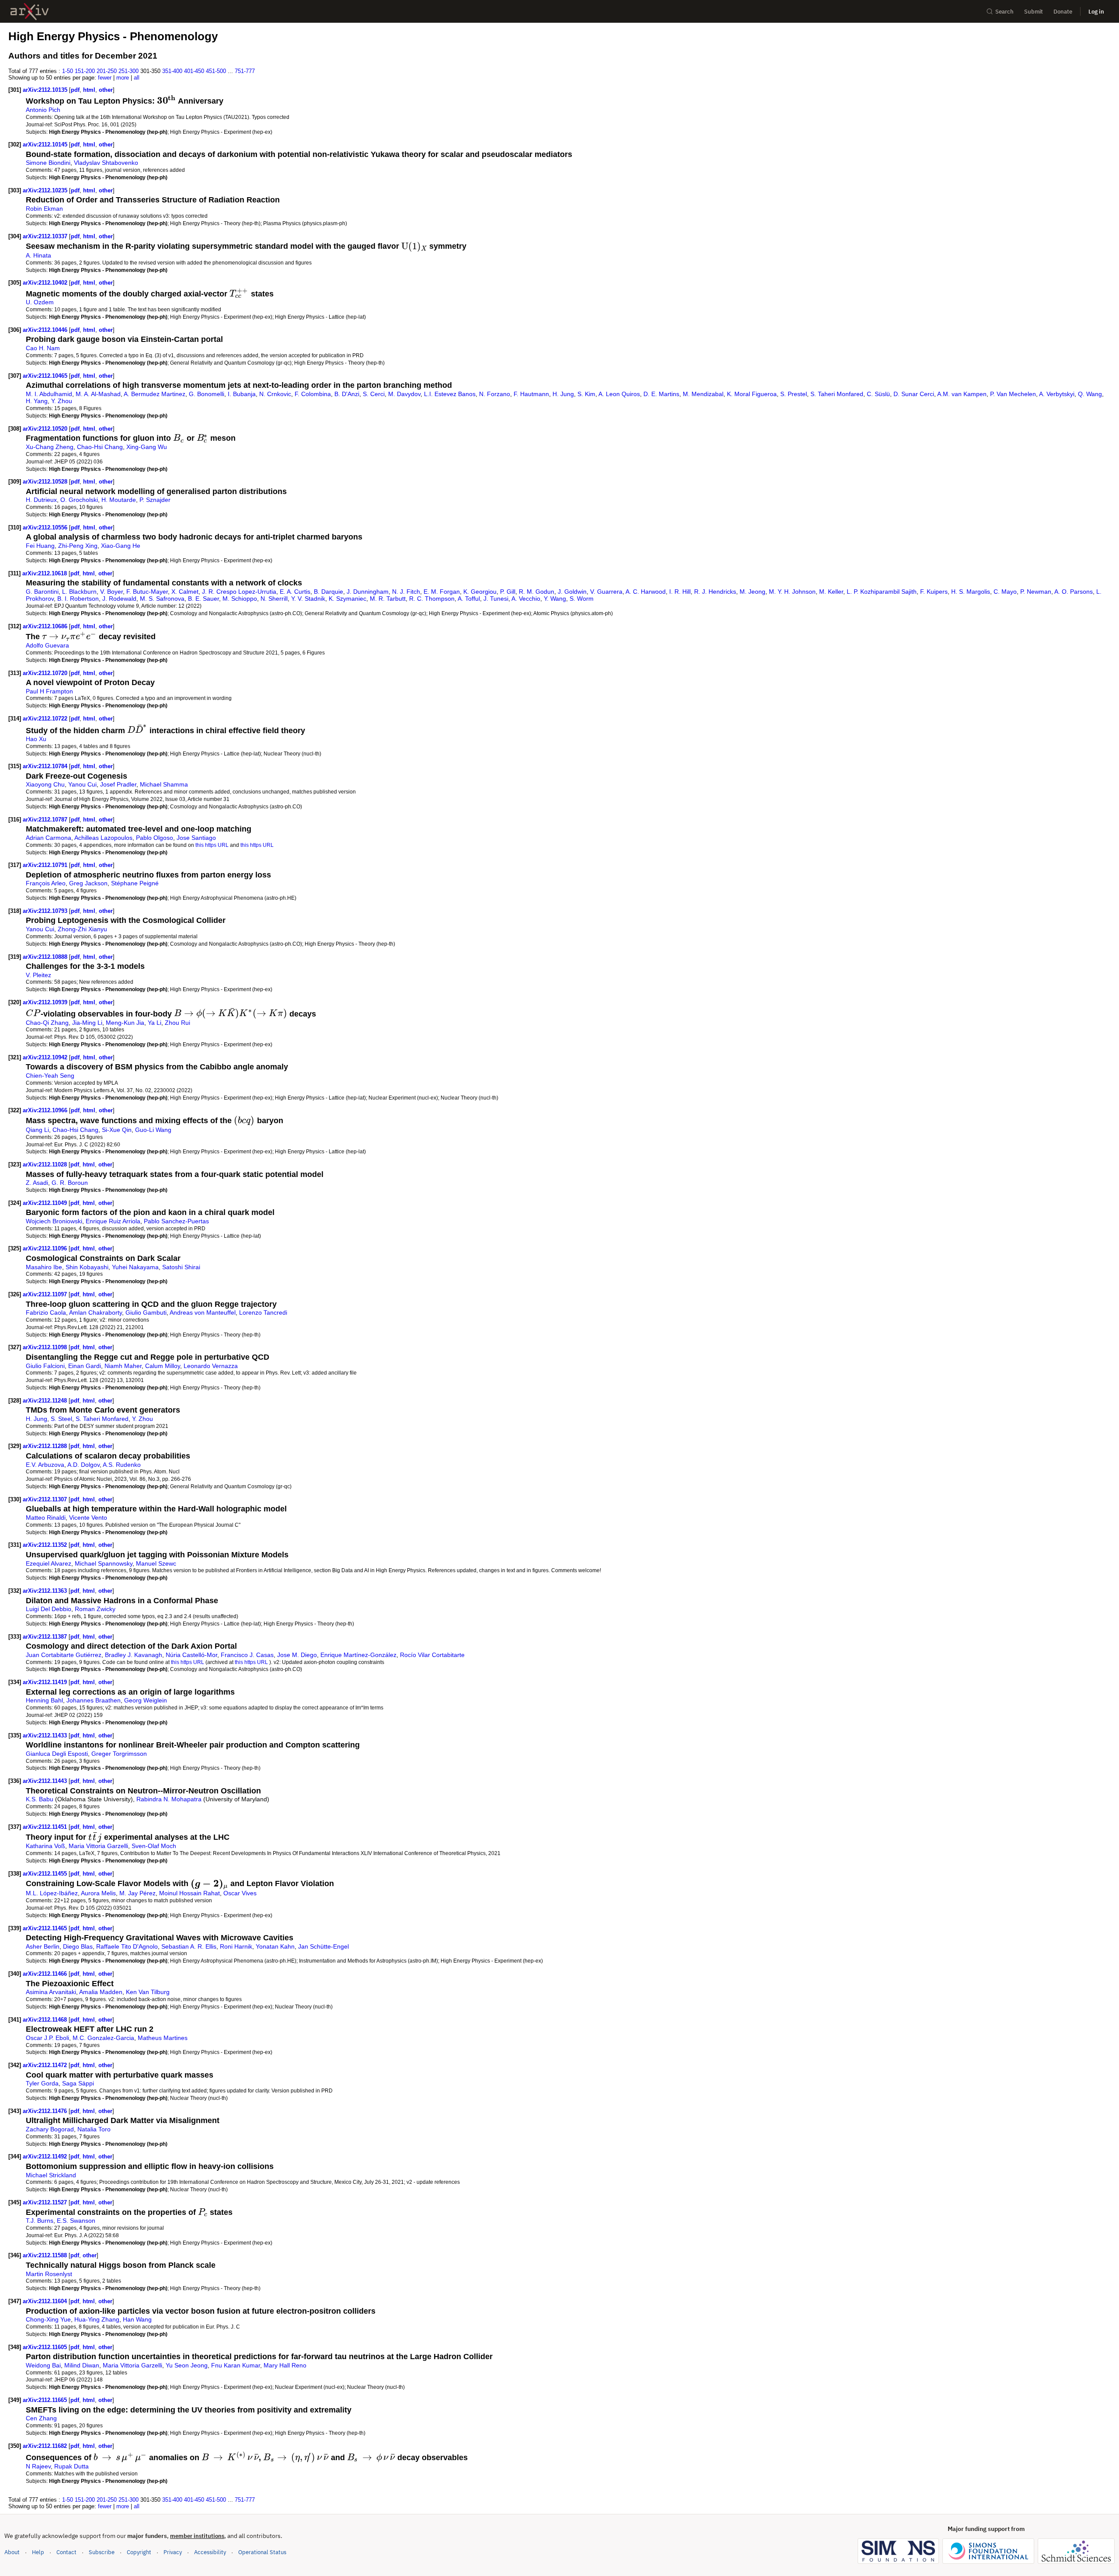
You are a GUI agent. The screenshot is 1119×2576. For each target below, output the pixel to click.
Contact (66, 2552)
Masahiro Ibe (44, 1267)
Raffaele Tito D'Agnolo (127, 1946)
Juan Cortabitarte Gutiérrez (64, 1655)
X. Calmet (185, 592)
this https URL (212, 845)
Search (1004, 12)
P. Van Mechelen (1013, 394)
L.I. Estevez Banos (450, 394)
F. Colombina (313, 394)
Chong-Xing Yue (48, 2319)
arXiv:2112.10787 (46, 820)
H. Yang (37, 401)
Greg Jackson (88, 883)
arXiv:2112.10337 (46, 236)
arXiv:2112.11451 (46, 1827)
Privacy (173, 2552)
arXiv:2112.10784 (46, 766)
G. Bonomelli (207, 394)
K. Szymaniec (348, 599)
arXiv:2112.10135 (46, 90)
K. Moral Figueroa (752, 394)
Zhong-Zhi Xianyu (82, 929)
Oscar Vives (240, 1893)
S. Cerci (374, 394)
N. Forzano (495, 394)
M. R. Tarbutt (388, 599)
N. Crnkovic (275, 394)
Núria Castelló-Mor (191, 1655)
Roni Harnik (236, 1946)
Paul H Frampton (49, 691)
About (12, 2552)
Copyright (139, 2552)
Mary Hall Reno (285, 2365)
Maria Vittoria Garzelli (98, 1846)
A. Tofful (469, 599)
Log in (1096, 12)
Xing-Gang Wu (147, 447)
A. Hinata (38, 255)
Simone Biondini (48, 163)
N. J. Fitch (406, 592)
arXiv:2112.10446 (46, 330)
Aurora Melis (98, 1893)
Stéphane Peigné (135, 883)
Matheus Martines (163, 2038)
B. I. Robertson (78, 599)
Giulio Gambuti (146, 1312)
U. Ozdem (40, 302)
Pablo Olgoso (155, 838)
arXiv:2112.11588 (46, 2255)
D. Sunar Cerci (914, 394)
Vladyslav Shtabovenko (106, 163)
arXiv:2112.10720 (46, 673)
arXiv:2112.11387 (46, 1637)
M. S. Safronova (162, 599)
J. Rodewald (119, 599)
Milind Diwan (82, 2365)
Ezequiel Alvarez (49, 1563)
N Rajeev (38, 2466)
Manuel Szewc (156, 1563)
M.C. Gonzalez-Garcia (103, 2038)
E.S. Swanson (76, 2221)
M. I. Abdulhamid (49, 394)
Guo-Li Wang (153, 1130)
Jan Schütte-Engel (323, 1946)
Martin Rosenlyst (49, 2274)
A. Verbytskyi (1057, 394)
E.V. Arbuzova (45, 1465)
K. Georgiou (480, 592)
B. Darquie (328, 592)
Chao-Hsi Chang (100, 447)
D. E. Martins (661, 394)
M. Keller (831, 592)
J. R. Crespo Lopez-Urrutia (239, 592)
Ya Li (155, 1023)
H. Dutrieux (41, 500)
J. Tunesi (496, 599)
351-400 (172, 71)
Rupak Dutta (71, 2466)
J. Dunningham (368, 592)
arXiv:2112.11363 (46, 1591)
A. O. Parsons (1074, 592)
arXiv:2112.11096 (46, 1248)
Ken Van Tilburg (148, 1992)
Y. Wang (555, 599)
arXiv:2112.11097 (46, 1294)
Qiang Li (37, 1130)
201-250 (107, 71)
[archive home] (30, 12)
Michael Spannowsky (104, 1563)
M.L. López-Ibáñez (52, 1893)
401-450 (194, 71)
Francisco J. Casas (247, 1655)
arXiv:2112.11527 (46, 2202)
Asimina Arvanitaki (51, 1992)
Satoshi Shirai (181, 1267)
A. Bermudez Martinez (155, 394)
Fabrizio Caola (46, 1312)
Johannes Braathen (94, 1700)
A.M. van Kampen (962, 394)
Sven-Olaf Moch (154, 1846)
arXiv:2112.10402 (46, 283)
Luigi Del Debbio (49, 1609)
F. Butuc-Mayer (147, 592)
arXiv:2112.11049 (46, 1203)
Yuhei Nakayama (135, 1267)
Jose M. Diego (297, 1655)
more (123, 78)
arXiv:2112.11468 (46, 2020)
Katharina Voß (45, 1846)
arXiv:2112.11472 (46, 2065)
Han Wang (137, 2319)
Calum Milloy (163, 1366)
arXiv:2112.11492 (46, 2157)
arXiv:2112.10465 (46, 376)
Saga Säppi (78, 2083)
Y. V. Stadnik (308, 599)
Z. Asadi (37, 1183)
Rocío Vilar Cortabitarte (432, 1655)
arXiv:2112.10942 (46, 1057)
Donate (1063, 12)
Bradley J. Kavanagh (134, 1655)
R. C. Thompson (432, 599)
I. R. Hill (680, 592)
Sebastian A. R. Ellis (189, 1946)
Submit (1034, 12)
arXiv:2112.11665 (46, 2400)
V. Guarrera (606, 592)
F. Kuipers (934, 592)
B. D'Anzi (347, 394)
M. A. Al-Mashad (98, 394)
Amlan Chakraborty (96, 1312)
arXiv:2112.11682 (46, 2446)
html (89, 90)
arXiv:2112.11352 (46, 1545)
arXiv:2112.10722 (46, 719)
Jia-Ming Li (87, 1023)
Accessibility (210, 2552)
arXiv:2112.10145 (46, 144)
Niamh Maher (123, 1366)
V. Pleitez (38, 975)
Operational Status (262, 2552)
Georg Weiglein (146, 1700)
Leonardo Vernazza (211, 1366)
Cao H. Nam (43, 348)
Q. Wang (1090, 394)
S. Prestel (794, 394)
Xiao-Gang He (121, 546)
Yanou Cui (82, 784)
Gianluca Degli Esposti (57, 1754)
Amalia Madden (101, 1992)
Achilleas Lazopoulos (103, 838)
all (137, 78)
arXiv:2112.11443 (46, 1781)
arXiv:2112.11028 (46, 1164)
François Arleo (46, 883)
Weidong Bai (43, 2365)
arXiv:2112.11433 (46, 1735)
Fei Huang (40, 546)
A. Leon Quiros (619, 394)
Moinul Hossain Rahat (189, 1893)
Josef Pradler (118, 784)
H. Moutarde (119, 500)
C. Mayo (1005, 592)
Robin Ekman (44, 209)
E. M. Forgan (442, 592)
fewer (105, 78)
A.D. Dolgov (83, 1465)
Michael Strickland (51, 2175)
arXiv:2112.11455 (46, 1874)
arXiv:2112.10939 (46, 1002)
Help (38, 2552)
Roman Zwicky (95, 1609)
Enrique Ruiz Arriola (113, 1221)
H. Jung (563, 394)
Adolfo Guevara (47, 645)
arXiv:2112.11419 (46, 1682)
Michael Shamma (164, 784)
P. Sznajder (155, 500)
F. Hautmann (531, 394)
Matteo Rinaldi (46, 1518)
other (106, 90)
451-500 (216, 71)
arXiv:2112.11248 (46, 1401)
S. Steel (61, 1419)
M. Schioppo (240, 599)
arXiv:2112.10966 (46, 1110)
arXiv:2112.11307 (46, 1499)
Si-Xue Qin (117, 1130)
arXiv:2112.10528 (46, 482)
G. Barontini (42, 592)
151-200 (85, 71)
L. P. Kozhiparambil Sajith (882, 592)
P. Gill (508, 592)
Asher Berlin (43, 1946)
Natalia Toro (94, 2129)
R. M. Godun (537, 592)
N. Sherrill (274, 599)
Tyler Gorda (42, 2083)
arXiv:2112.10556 (46, 527)
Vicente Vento (88, 1518)
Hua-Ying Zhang (97, 2319)
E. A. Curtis (295, 592)
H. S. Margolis (971, 592)
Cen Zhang (41, 2418)
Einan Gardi (85, 1366)
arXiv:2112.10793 (46, 911)
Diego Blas (78, 1946)
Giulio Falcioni (45, 1366)
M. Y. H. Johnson (792, 592)
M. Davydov (404, 394)
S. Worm (582, 599)
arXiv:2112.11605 (46, 2347)
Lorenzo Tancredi (263, 1312)
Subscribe (102, 2552)
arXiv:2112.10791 (46, 865)
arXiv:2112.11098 (46, 1347)
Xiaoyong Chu (45, 784)
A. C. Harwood (646, 592)
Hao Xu (36, 739)
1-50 (68, 71)
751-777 (245, 71)
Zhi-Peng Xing (78, 546)
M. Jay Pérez (137, 1893)
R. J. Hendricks (715, 592)
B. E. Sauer (203, 599)
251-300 (129, 71)
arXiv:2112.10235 (46, 190)
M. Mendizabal (703, 394)
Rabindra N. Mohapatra (169, 1799)
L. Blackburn (79, 592)
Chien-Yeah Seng (50, 1076)
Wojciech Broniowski (54, 1221)
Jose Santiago (196, 838)
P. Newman (1036, 592)
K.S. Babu (40, 1799)
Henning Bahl (44, 1700)
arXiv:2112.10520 (46, 429)
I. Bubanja (242, 394)
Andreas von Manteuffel (203, 1312)
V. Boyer (111, 592)
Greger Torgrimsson (119, 1754)
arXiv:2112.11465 (46, 1928)
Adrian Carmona (49, 838)
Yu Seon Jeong (187, 2365)
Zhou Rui (177, 1023)
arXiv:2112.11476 (46, 2111)
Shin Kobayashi (87, 1267)
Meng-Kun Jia (125, 1023)
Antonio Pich (43, 110)
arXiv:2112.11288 (46, 1446)
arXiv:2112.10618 (45, 573)
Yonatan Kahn (275, 1946)
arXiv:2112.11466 (46, 1974)
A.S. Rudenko (122, 1465)
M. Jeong (752, 592)
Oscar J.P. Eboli (47, 2038)
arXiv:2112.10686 (46, 626)
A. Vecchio (526, 599)
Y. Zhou (62, 401)
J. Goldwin (572, 592)
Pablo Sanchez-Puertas (176, 1221)
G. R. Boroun (70, 1183)
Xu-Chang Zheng (50, 447)
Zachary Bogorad (50, 2129)
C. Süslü (878, 394)
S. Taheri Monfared (837, 394)
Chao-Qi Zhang (47, 1023)
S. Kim (586, 394)
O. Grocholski (79, 500)
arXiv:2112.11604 (46, 2301)
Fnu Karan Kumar (236, 2365)
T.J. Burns (40, 2221)
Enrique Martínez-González (358, 1655)
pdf (75, 90)
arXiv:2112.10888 (46, 957)
